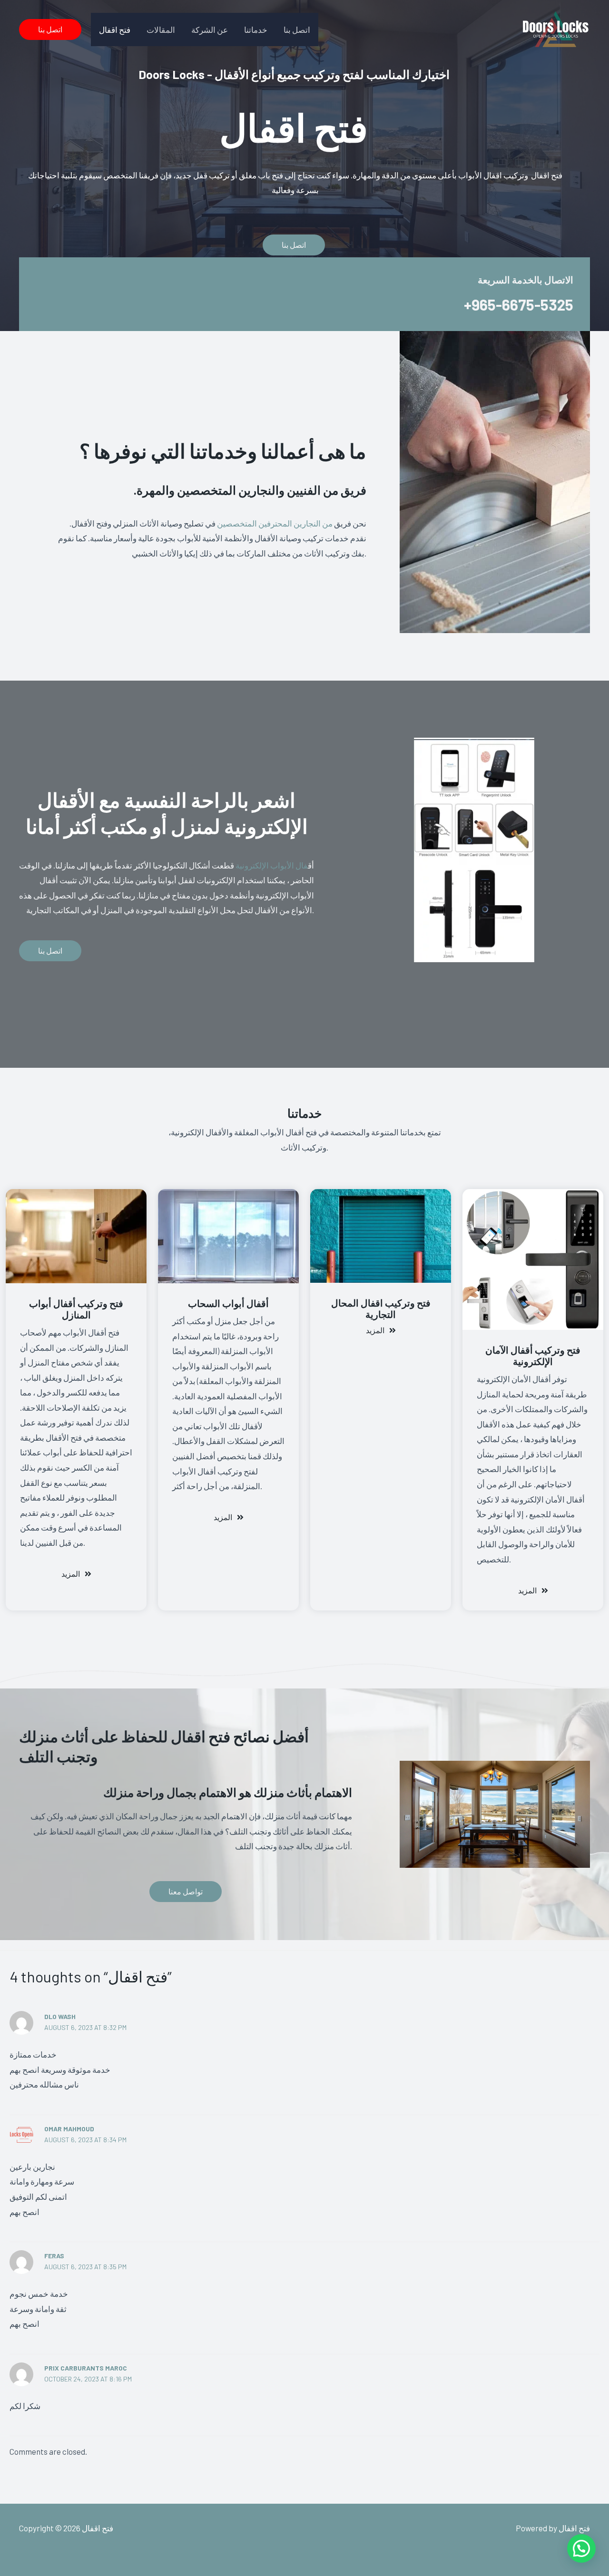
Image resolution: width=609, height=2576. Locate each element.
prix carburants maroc (86, 2368)
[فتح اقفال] (554, 28)
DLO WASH (60, 2016)
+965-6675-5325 (519, 304)
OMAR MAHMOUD (69, 2129)
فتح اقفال (115, 29)
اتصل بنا (297, 29)
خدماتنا (256, 29)
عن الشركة (210, 29)
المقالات (161, 29)
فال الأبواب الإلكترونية (272, 865)
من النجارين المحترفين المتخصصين (275, 523)
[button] (50, 29)
